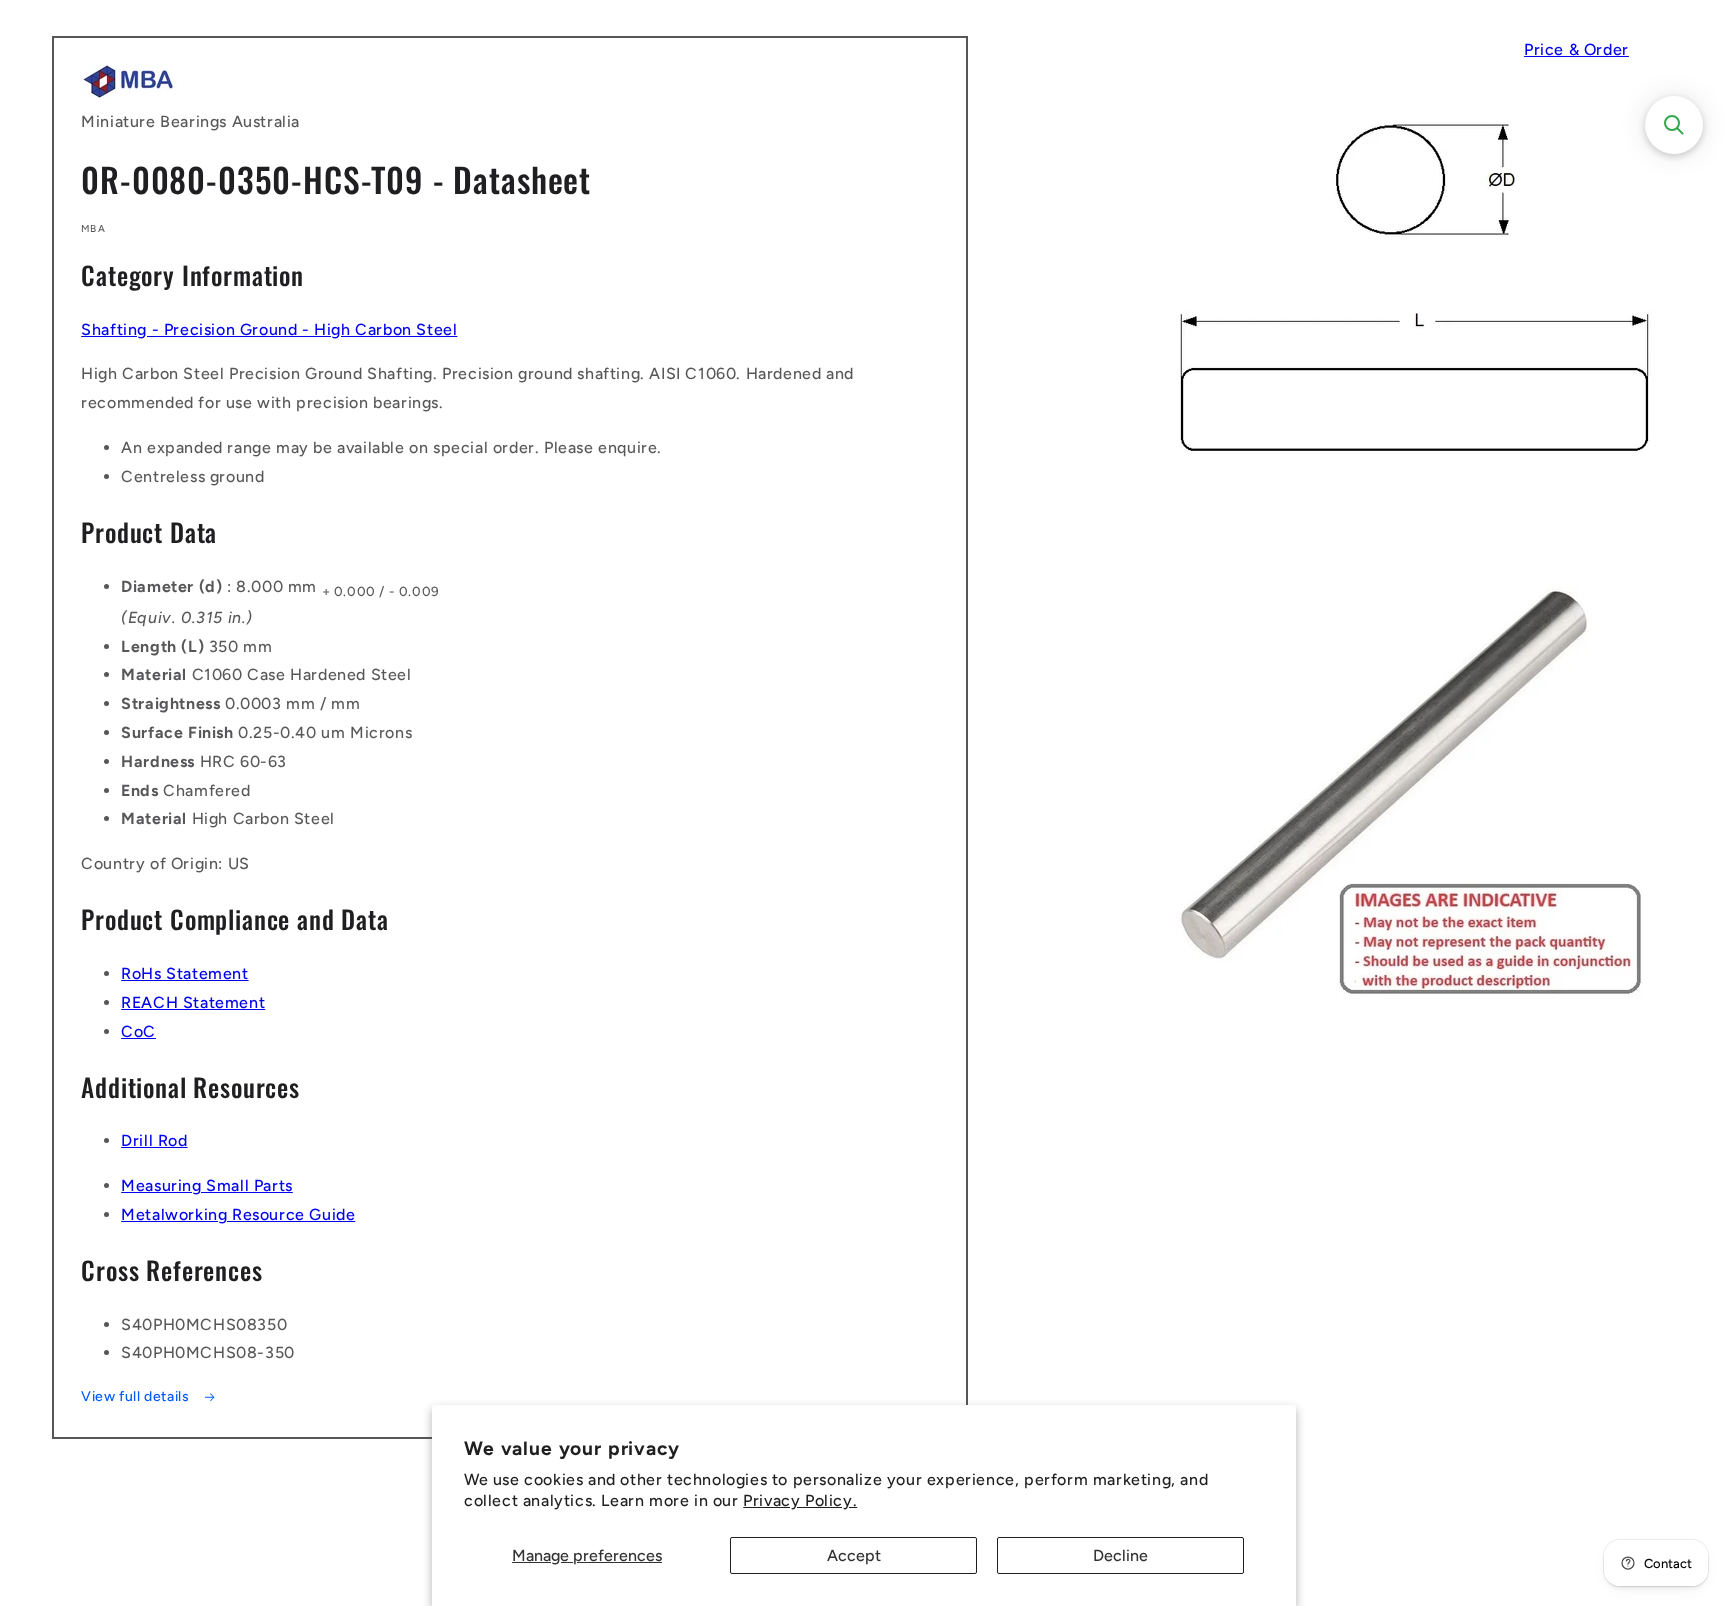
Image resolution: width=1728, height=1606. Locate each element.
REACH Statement (193, 1002)
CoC (138, 1031)
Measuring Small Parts (207, 1185)
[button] (1674, 125)
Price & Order (1576, 49)
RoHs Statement (184, 973)
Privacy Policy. (800, 1500)
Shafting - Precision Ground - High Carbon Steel (269, 329)
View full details (137, 1396)
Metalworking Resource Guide (238, 1214)
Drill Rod (154, 1140)
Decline (1120, 1555)
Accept (854, 1555)
